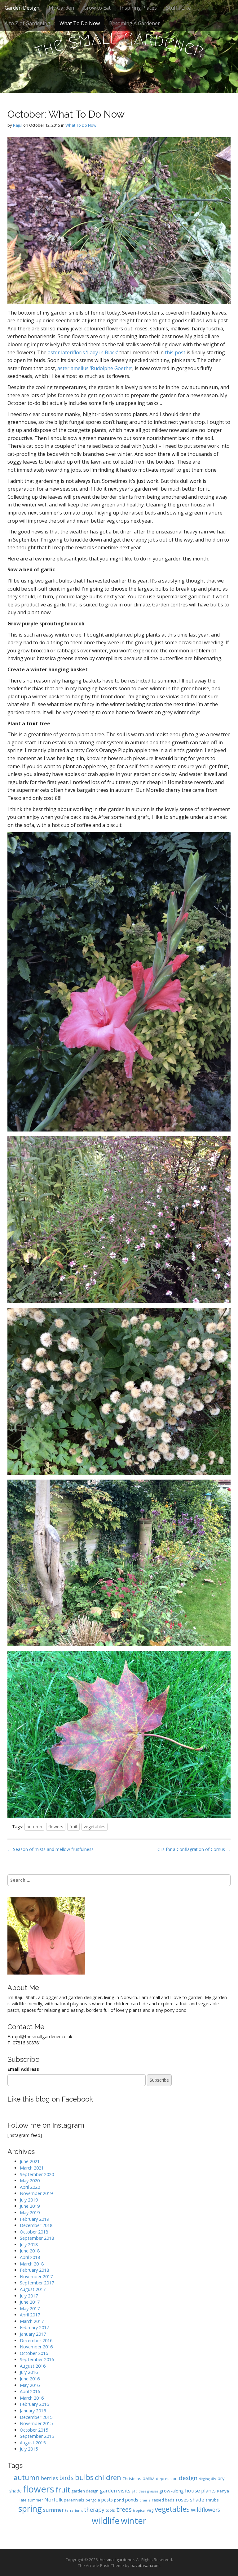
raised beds (163, 2500)
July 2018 (29, 2245)
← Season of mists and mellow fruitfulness (51, 1849)
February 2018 (34, 2270)
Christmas (132, 2478)
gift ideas (139, 2491)
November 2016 (36, 2347)
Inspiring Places (138, 8)
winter (134, 2521)
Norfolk (53, 2499)
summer (53, 2510)
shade (197, 2499)
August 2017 (33, 2289)
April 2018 (30, 2257)
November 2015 (36, 2423)
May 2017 (30, 2308)
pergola (93, 2500)
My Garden (61, 8)
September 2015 (37, 2436)
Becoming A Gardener (134, 23)
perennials (74, 2500)
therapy (94, 2510)
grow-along (172, 2491)
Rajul (18, 125)
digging (204, 2479)
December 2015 (36, 2417)
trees (124, 2509)
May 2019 (30, 2213)
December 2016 (36, 2340)
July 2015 (29, 2449)
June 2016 (30, 2379)
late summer (31, 2500)
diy (214, 2478)
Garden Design (22, 8)
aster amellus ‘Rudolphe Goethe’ (95, 368)
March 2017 (32, 2321)
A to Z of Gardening (27, 23)
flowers (56, 1827)
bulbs (84, 2477)
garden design (85, 2491)
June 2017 (30, 2302)
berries (49, 2478)
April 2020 (30, 2187)
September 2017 (37, 2283)
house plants (200, 2490)
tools (110, 2510)
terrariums (74, 2510)
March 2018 (32, 2264)
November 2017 (36, 2277)
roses (182, 2499)
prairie (145, 2500)
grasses (153, 2491)
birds (66, 2478)
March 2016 (32, 2398)
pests (107, 2500)
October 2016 (34, 2353)
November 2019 (36, 2193)
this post (175, 352)
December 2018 (36, 2225)
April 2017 (30, 2315)
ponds (132, 2500)
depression (167, 2478)
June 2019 (30, 2206)
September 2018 (37, 2238)
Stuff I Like (178, 8)
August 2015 (33, 2443)
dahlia (149, 2478)
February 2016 (34, 2404)
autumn (34, 1827)
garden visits (115, 2490)
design (188, 2478)
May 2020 (30, 2181)
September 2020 (37, 2174)
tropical (139, 2510)
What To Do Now (80, 23)
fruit (73, 1827)
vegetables (95, 1827)
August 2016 (33, 2366)
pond (119, 2500)
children (108, 2477)
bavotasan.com (145, 2565)
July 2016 (29, 2372)
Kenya (223, 2491)
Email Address (23, 2069)
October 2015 (34, 2430)
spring (30, 2509)
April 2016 (30, 2391)
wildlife (106, 2521)
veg (150, 2510)
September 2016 (37, 2359)
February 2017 (34, 2327)
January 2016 (33, 2411)
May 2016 (30, 2385)
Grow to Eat (97, 8)
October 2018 (34, 2232)
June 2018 (30, 2251)
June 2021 (30, 2161)
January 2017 (33, 2334)
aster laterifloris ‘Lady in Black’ (83, 352)
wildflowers (205, 2510)
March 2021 (32, 2168)
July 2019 (29, 2200)
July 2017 (29, 2296)
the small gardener (116, 2560)
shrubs (212, 2500)
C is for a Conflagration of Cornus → (194, 1849)
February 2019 (34, 2219)
